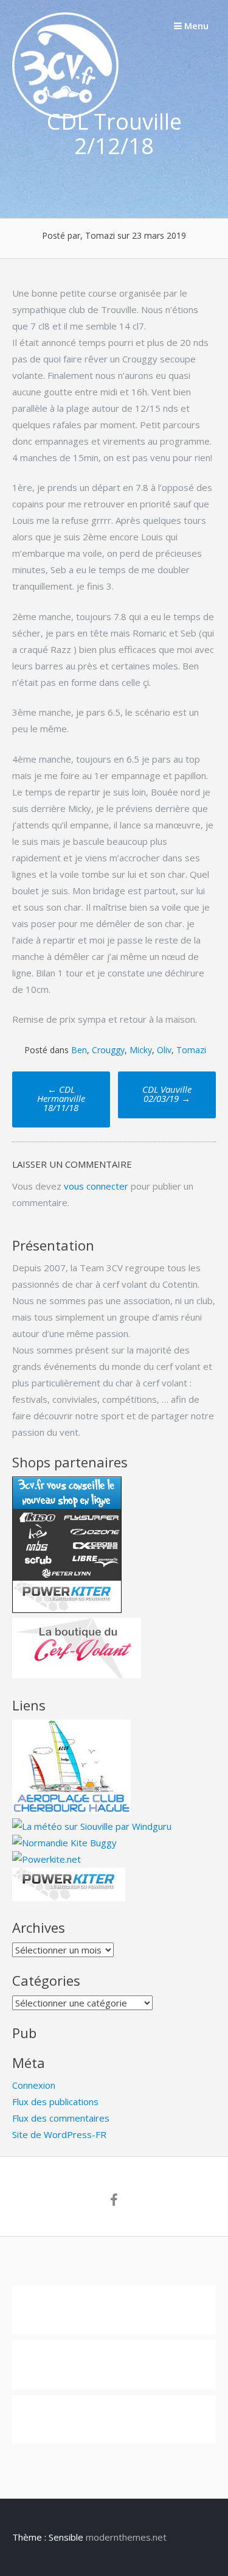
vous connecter (96, 1186)
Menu (195, 26)
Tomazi (191, 1050)
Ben (79, 1050)
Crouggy (108, 1050)
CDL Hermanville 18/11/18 (61, 1098)
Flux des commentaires (61, 2118)
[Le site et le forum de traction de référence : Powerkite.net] (47, 1859)
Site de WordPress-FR (59, 2134)
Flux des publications (55, 2101)
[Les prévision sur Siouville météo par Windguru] (92, 1826)
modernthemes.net (126, 2537)
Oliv (164, 1050)
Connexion (34, 2085)
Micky (141, 1050)
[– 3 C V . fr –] (65, 115)
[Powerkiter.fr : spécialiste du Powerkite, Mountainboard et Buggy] (69, 1897)
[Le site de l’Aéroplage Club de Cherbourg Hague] (71, 1810)
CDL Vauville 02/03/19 (167, 1094)
